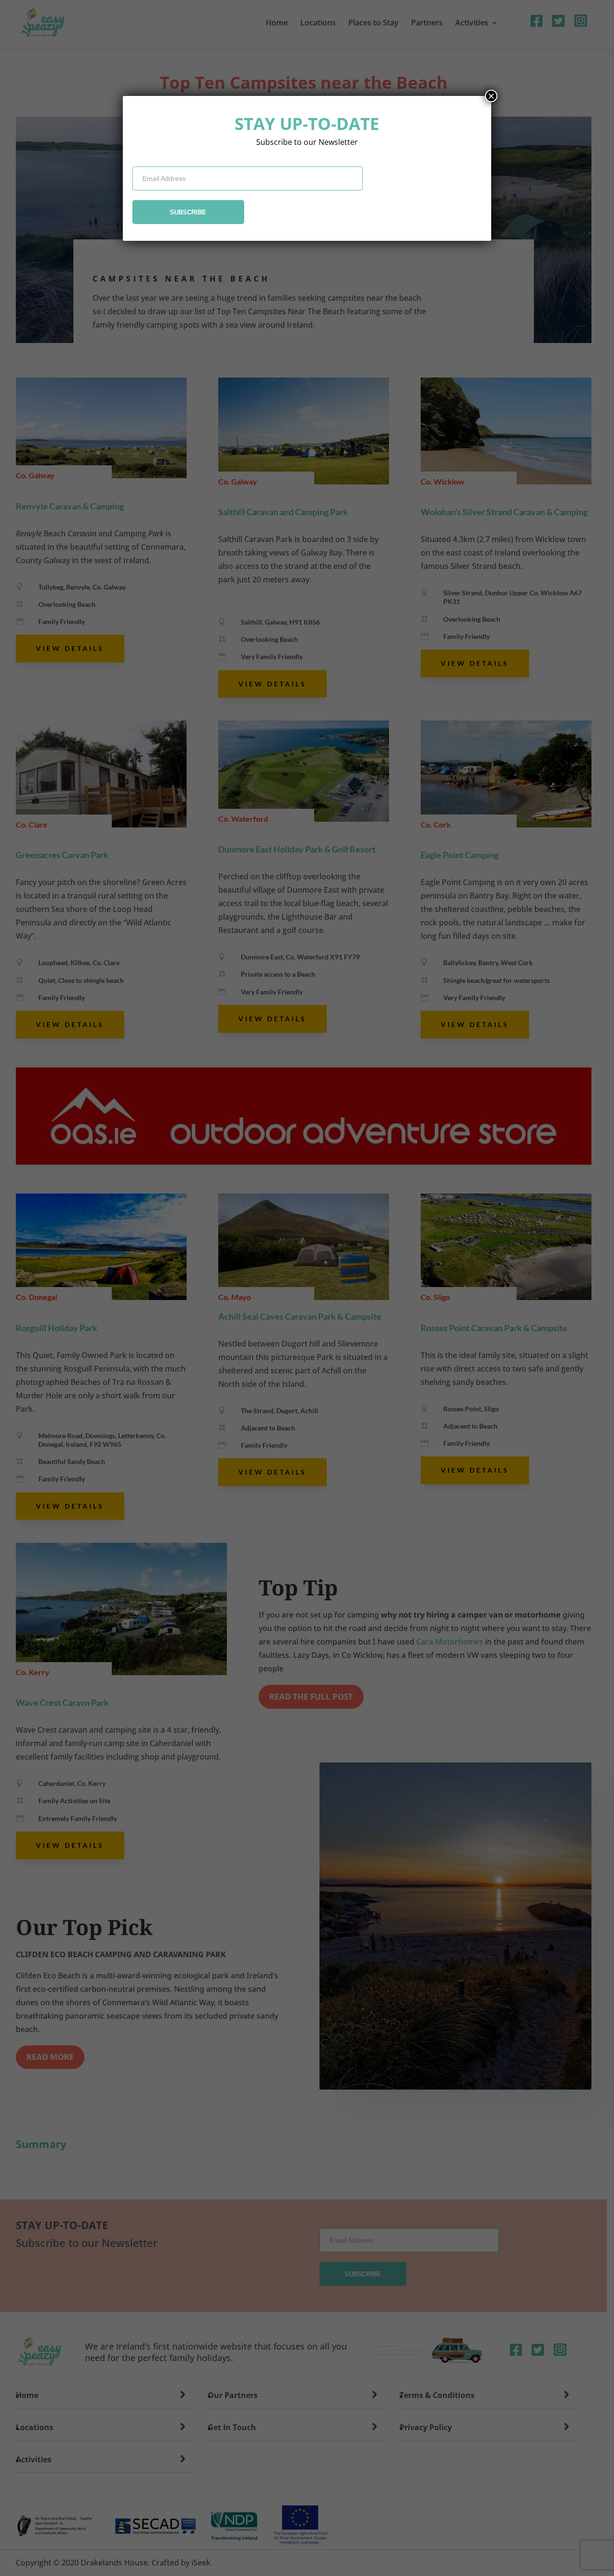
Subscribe (188, 212)
